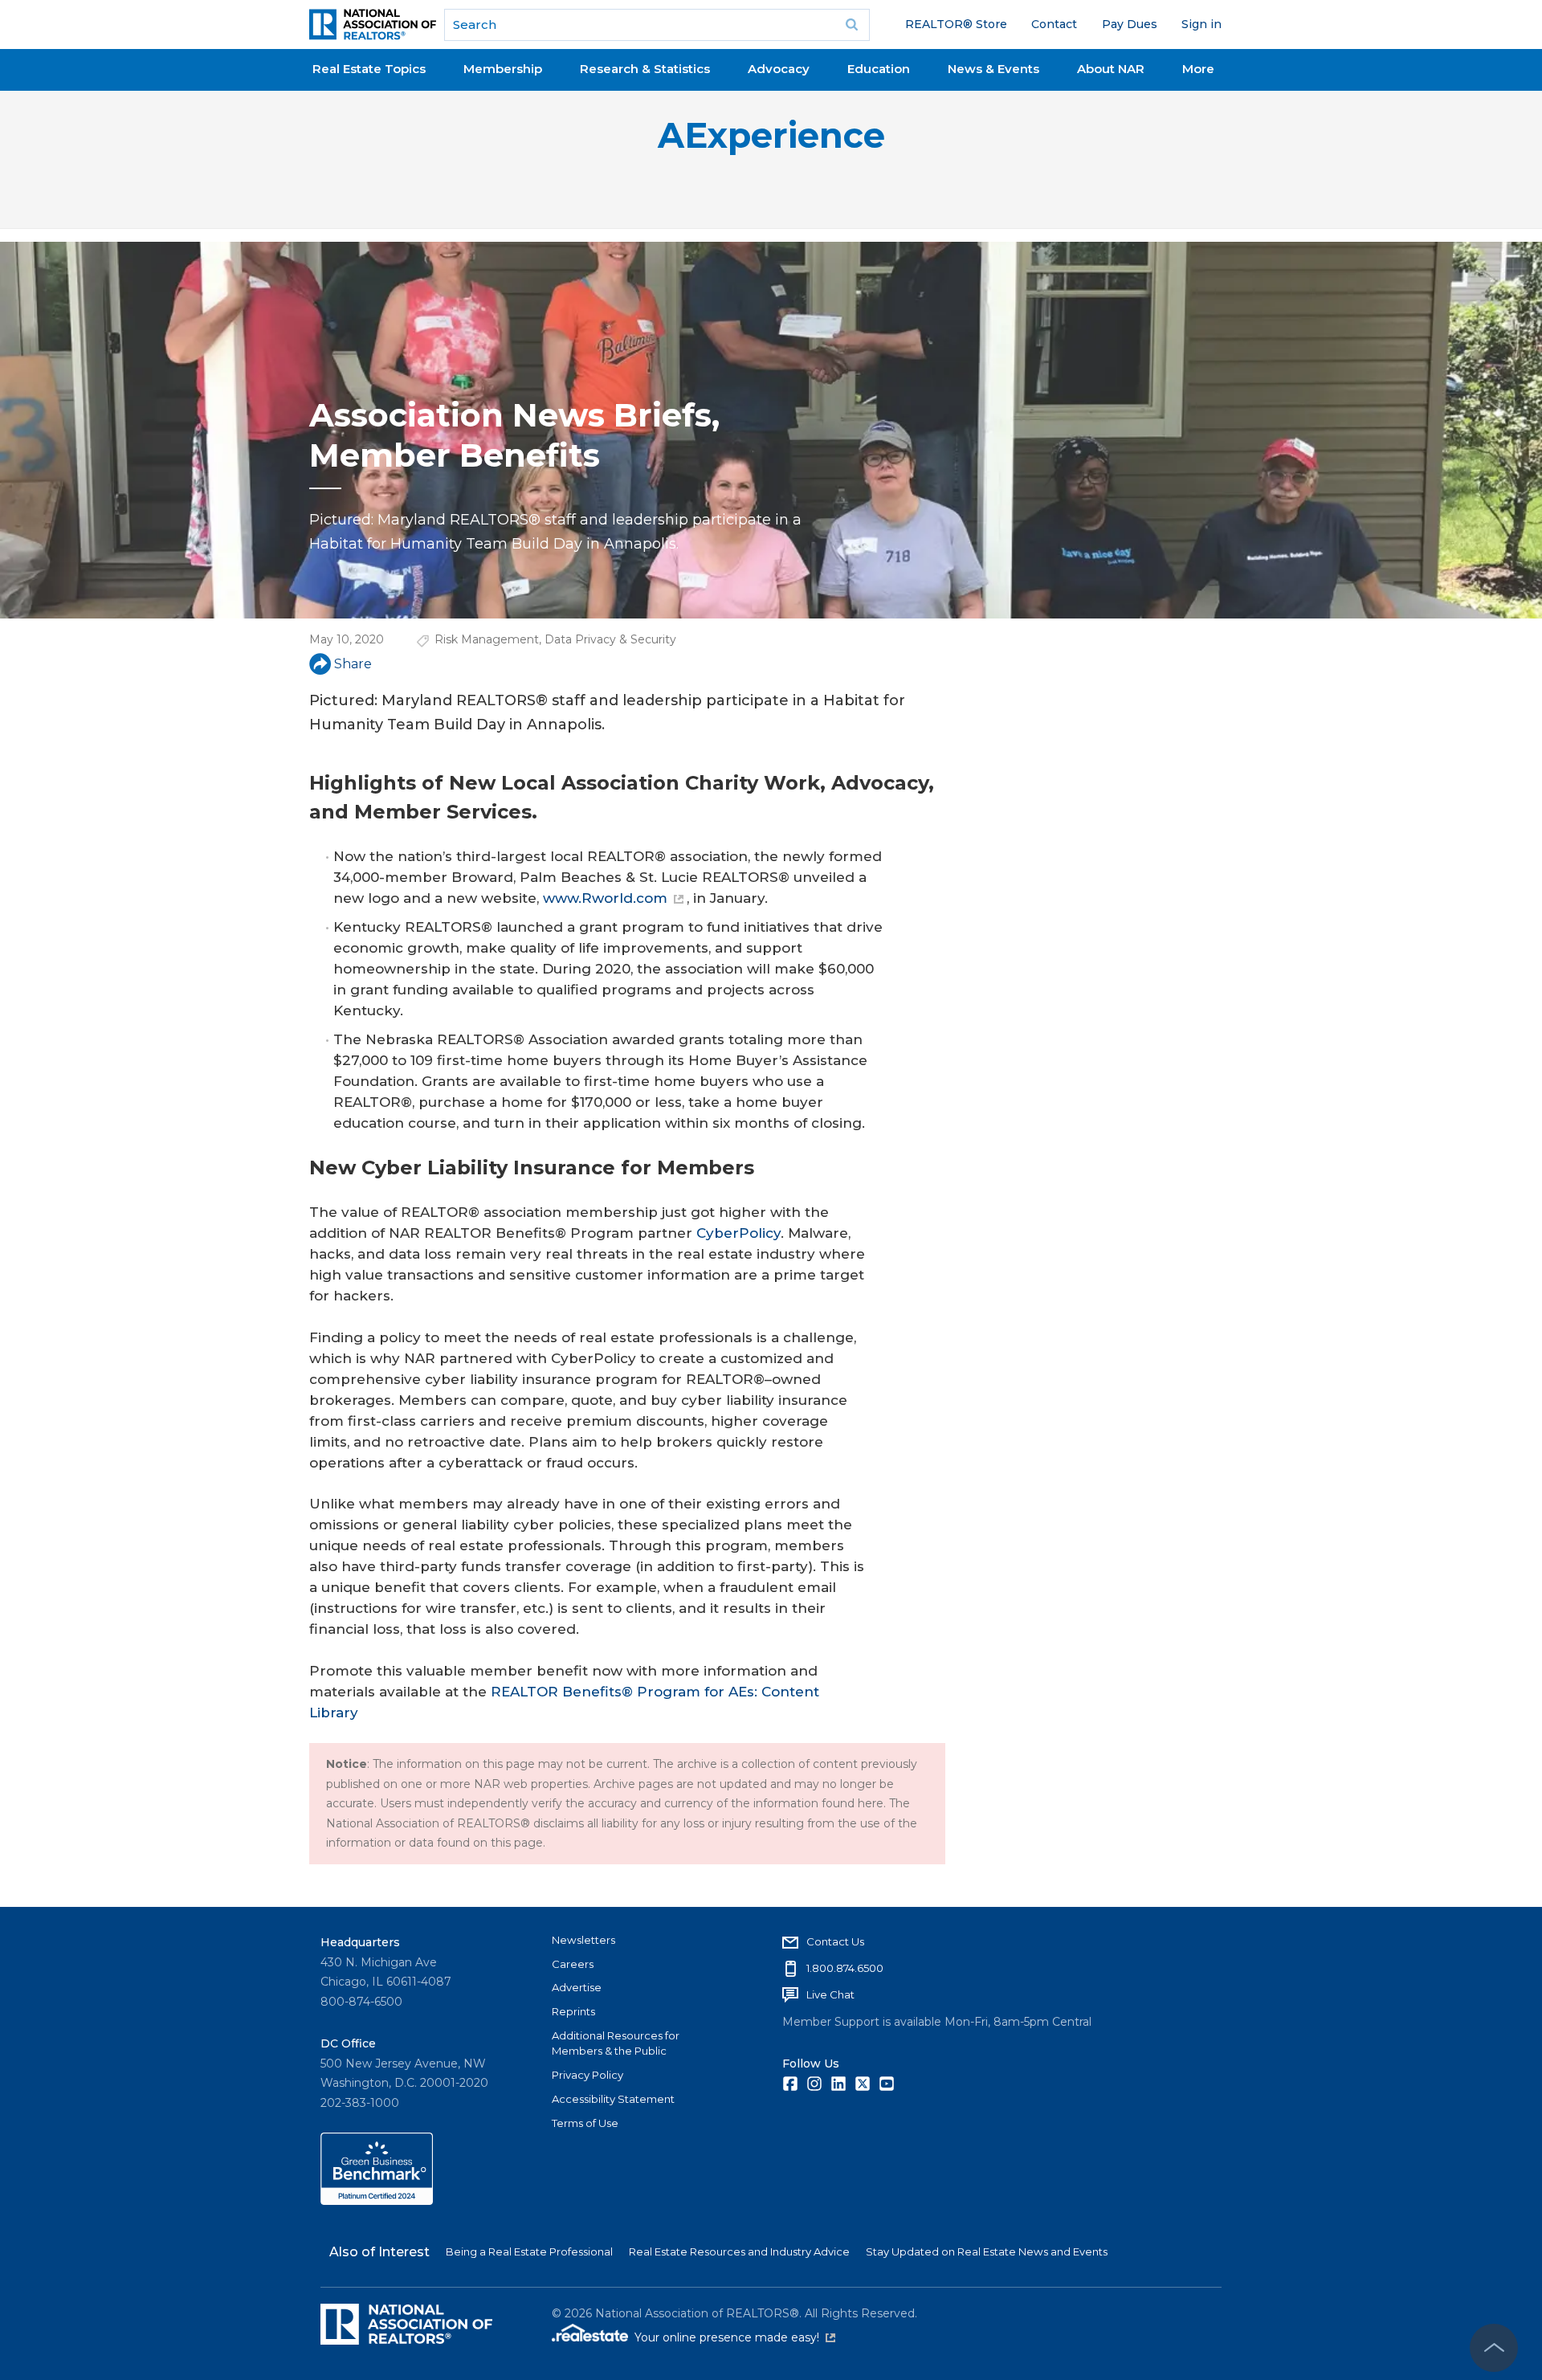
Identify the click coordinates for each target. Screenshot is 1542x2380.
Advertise (577, 1987)
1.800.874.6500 (845, 1968)
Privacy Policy (587, 2075)
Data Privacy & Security (610, 639)
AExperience (771, 135)
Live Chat (830, 1994)
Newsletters (583, 1940)
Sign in (1201, 24)
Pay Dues (1130, 24)
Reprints (573, 2011)
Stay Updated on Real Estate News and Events (987, 2251)
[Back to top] (1494, 2348)
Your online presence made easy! (735, 2337)
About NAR (1111, 69)
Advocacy (779, 69)
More (1198, 69)
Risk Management (487, 639)
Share (353, 664)
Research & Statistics (645, 69)
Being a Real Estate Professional (529, 2251)
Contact (1054, 24)
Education (879, 69)
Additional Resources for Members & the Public (616, 2043)
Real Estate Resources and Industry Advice (739, 2251)
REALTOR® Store (956, 24)
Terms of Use (585, 2123)
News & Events (993, 69)
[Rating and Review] (377, 2201)
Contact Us (835, 1941)
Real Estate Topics (369, 69)
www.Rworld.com (605, 898)
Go (852, 25)
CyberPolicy (738, 1233)
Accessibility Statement (613, 2099)
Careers (573, 1964)
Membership (503, 69)
